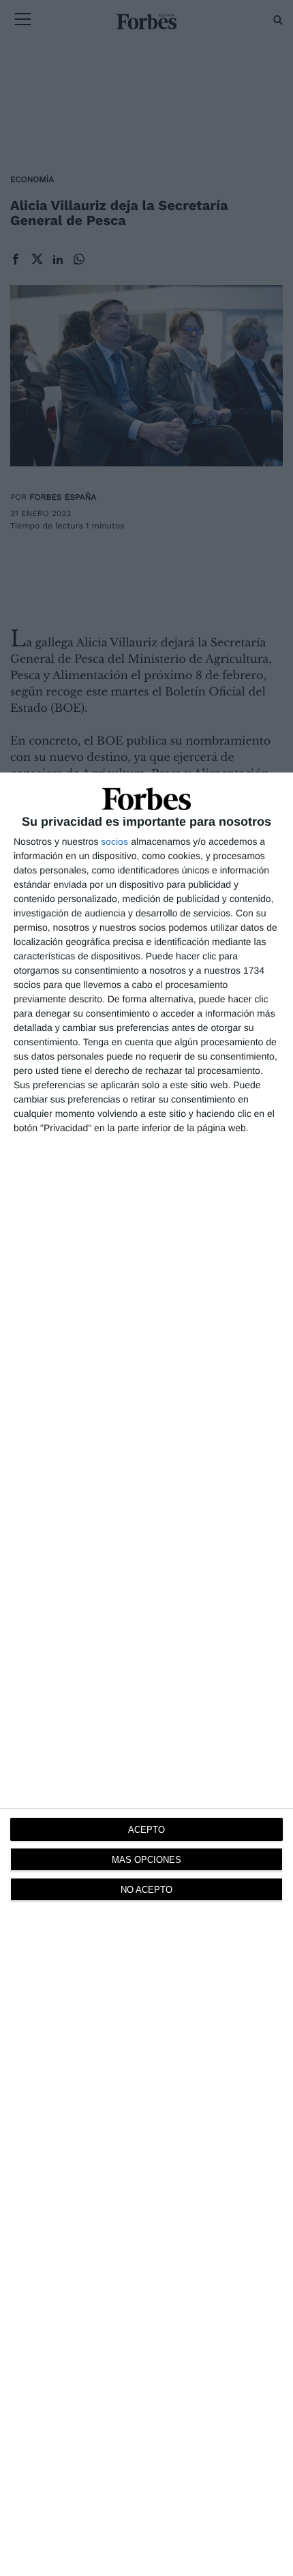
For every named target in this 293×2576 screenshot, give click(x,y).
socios (114, 841)
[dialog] (146, 1674)
